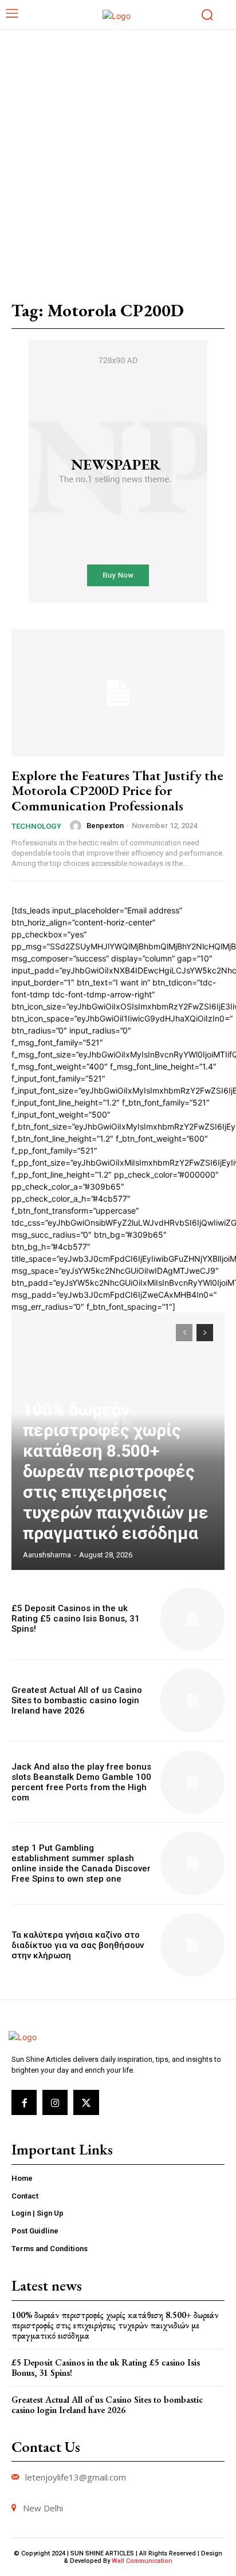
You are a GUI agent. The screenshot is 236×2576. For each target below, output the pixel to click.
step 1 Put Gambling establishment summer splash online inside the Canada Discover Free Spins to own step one (81, 1863)
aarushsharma (47, 1555)
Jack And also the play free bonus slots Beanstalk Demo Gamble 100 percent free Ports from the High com (81, 1782)
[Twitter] (86, 2102)
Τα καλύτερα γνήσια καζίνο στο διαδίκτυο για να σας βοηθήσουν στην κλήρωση (78, 1945)
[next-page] (205, 1333)
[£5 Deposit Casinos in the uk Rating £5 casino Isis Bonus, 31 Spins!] (192, 1619)
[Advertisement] (118, 153)
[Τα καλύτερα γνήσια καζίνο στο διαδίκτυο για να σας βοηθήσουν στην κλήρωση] (192, 1945)
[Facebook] (24, 2102)
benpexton (105, 826)
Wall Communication (142, 2561)
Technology (36, 826)
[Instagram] (55, 2102)
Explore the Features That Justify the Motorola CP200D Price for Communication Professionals (117, 790)
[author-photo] (77, 826)
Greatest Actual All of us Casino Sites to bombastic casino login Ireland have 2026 (77, 1700)
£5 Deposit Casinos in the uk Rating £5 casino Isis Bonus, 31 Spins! (76, 1619)
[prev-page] (184, 1333)
